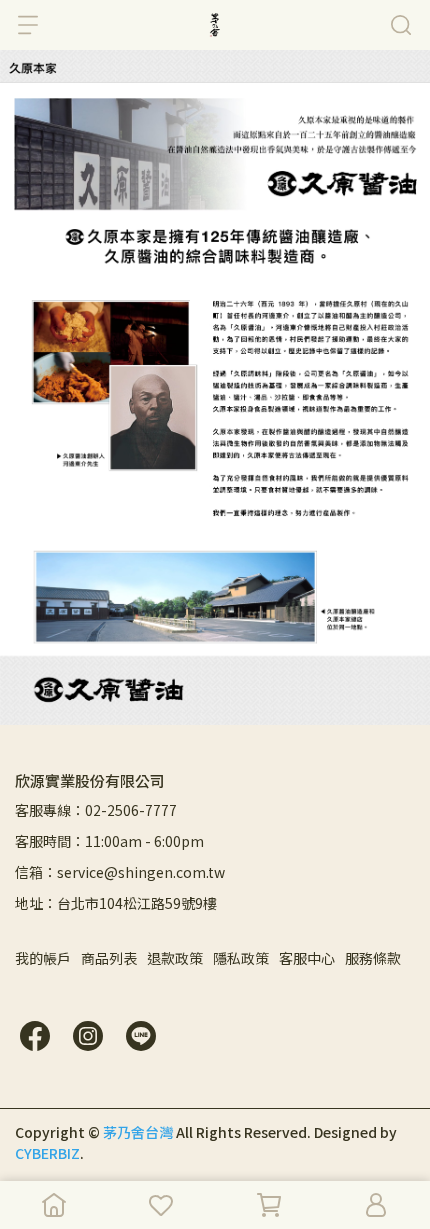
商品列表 (109, 958)
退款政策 (175, 958)
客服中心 (307, 958)
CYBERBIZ (47, 1153)
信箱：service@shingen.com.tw (120, 872)
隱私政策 (241, 958)
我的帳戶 (43, 958)
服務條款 (373, 958)
